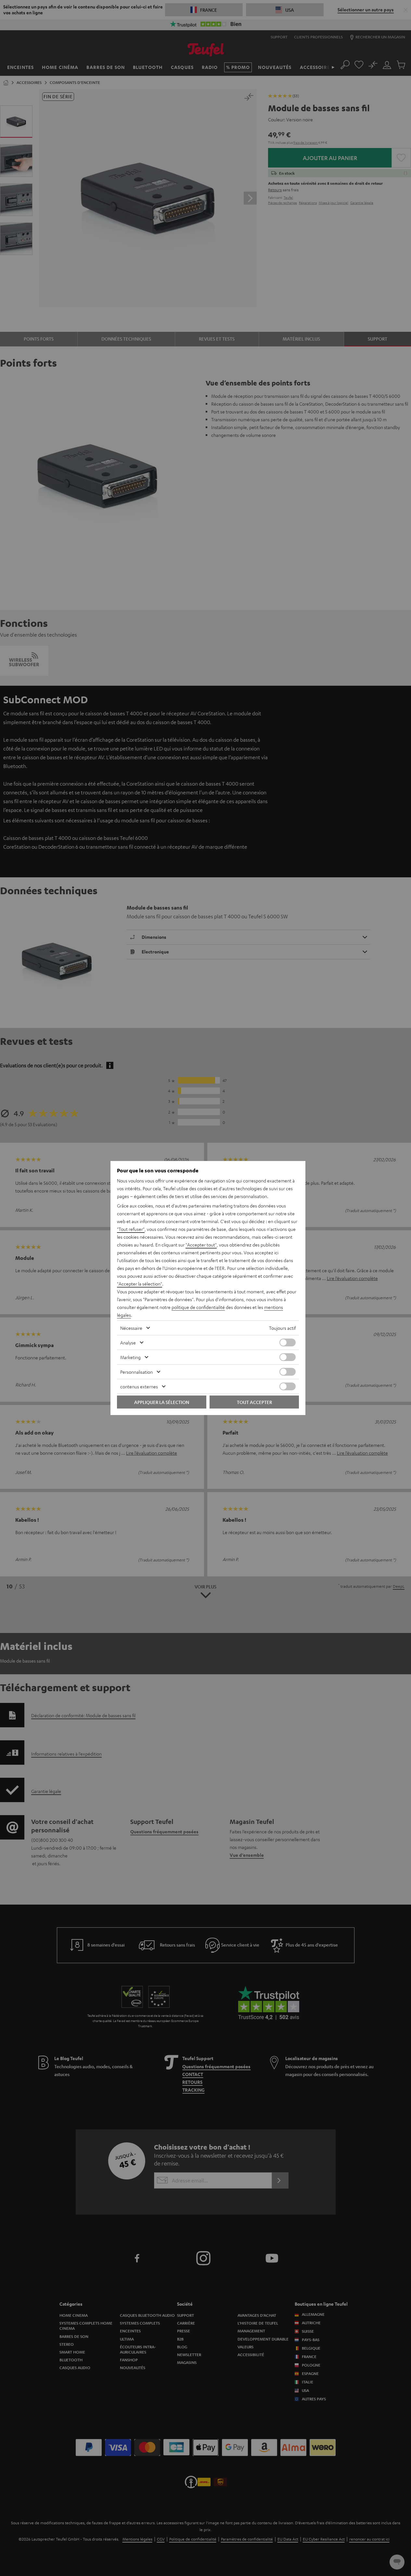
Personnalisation (136, 1372)
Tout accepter (254, 1402)
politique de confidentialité (198, 1307)
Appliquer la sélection (162, 1402)
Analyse (128, 1342)
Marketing (130, 1357)
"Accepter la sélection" (140, 1284)
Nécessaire (131, 1328)
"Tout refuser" (131, 1229)
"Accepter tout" (201, 1245)
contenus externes (139, 1386)
